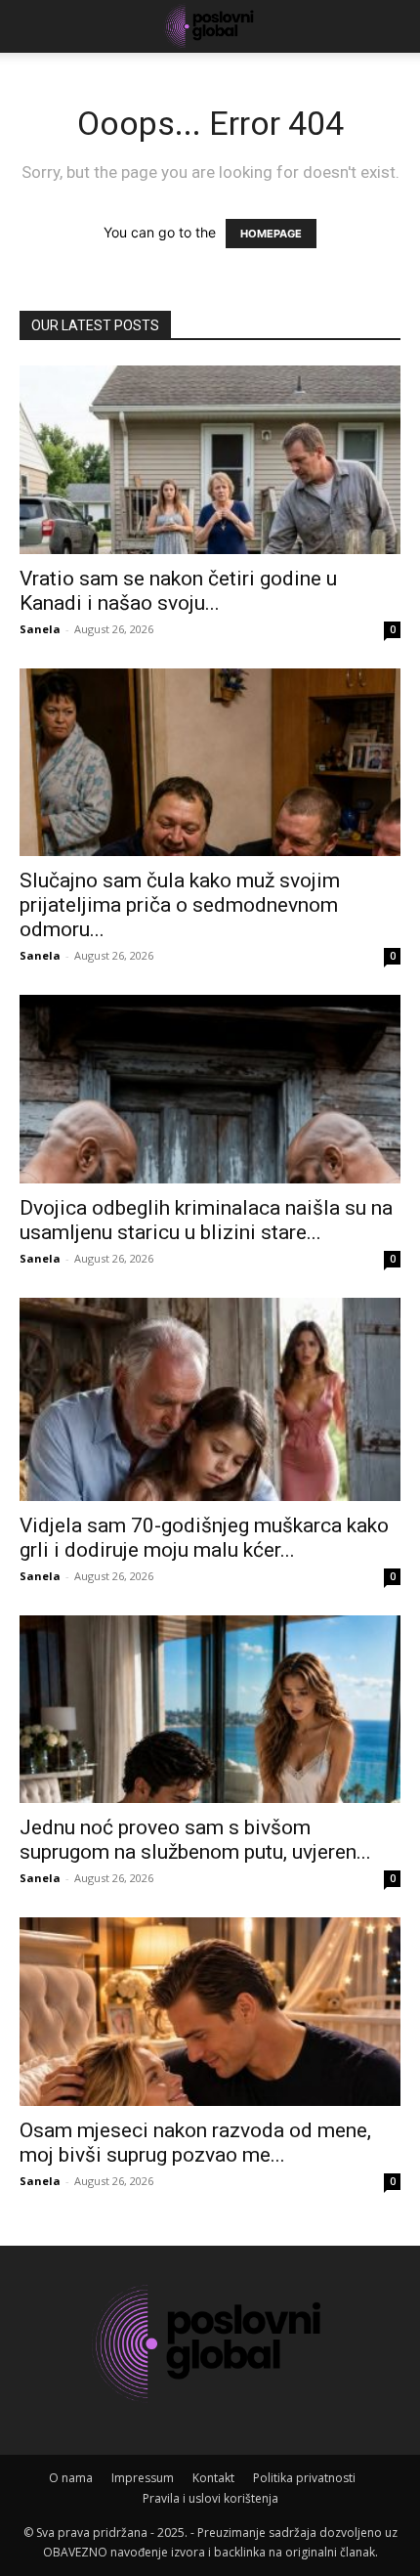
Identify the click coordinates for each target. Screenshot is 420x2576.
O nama (71, 2478)
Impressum (143, 2478)
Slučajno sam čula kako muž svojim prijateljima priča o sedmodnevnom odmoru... (180, 905)
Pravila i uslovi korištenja (210, 2498)
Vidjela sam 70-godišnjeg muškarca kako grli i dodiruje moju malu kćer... (204, 1538)
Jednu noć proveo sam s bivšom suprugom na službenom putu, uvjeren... (195, 1840)
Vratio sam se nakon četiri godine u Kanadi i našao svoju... (178, 591)
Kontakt (213, 2478)
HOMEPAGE (271, 234)
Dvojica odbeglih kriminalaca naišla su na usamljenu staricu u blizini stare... (206, 1220)
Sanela (40, 629)
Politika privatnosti (304, 2478)
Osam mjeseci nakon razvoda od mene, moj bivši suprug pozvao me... (195, 2143)
